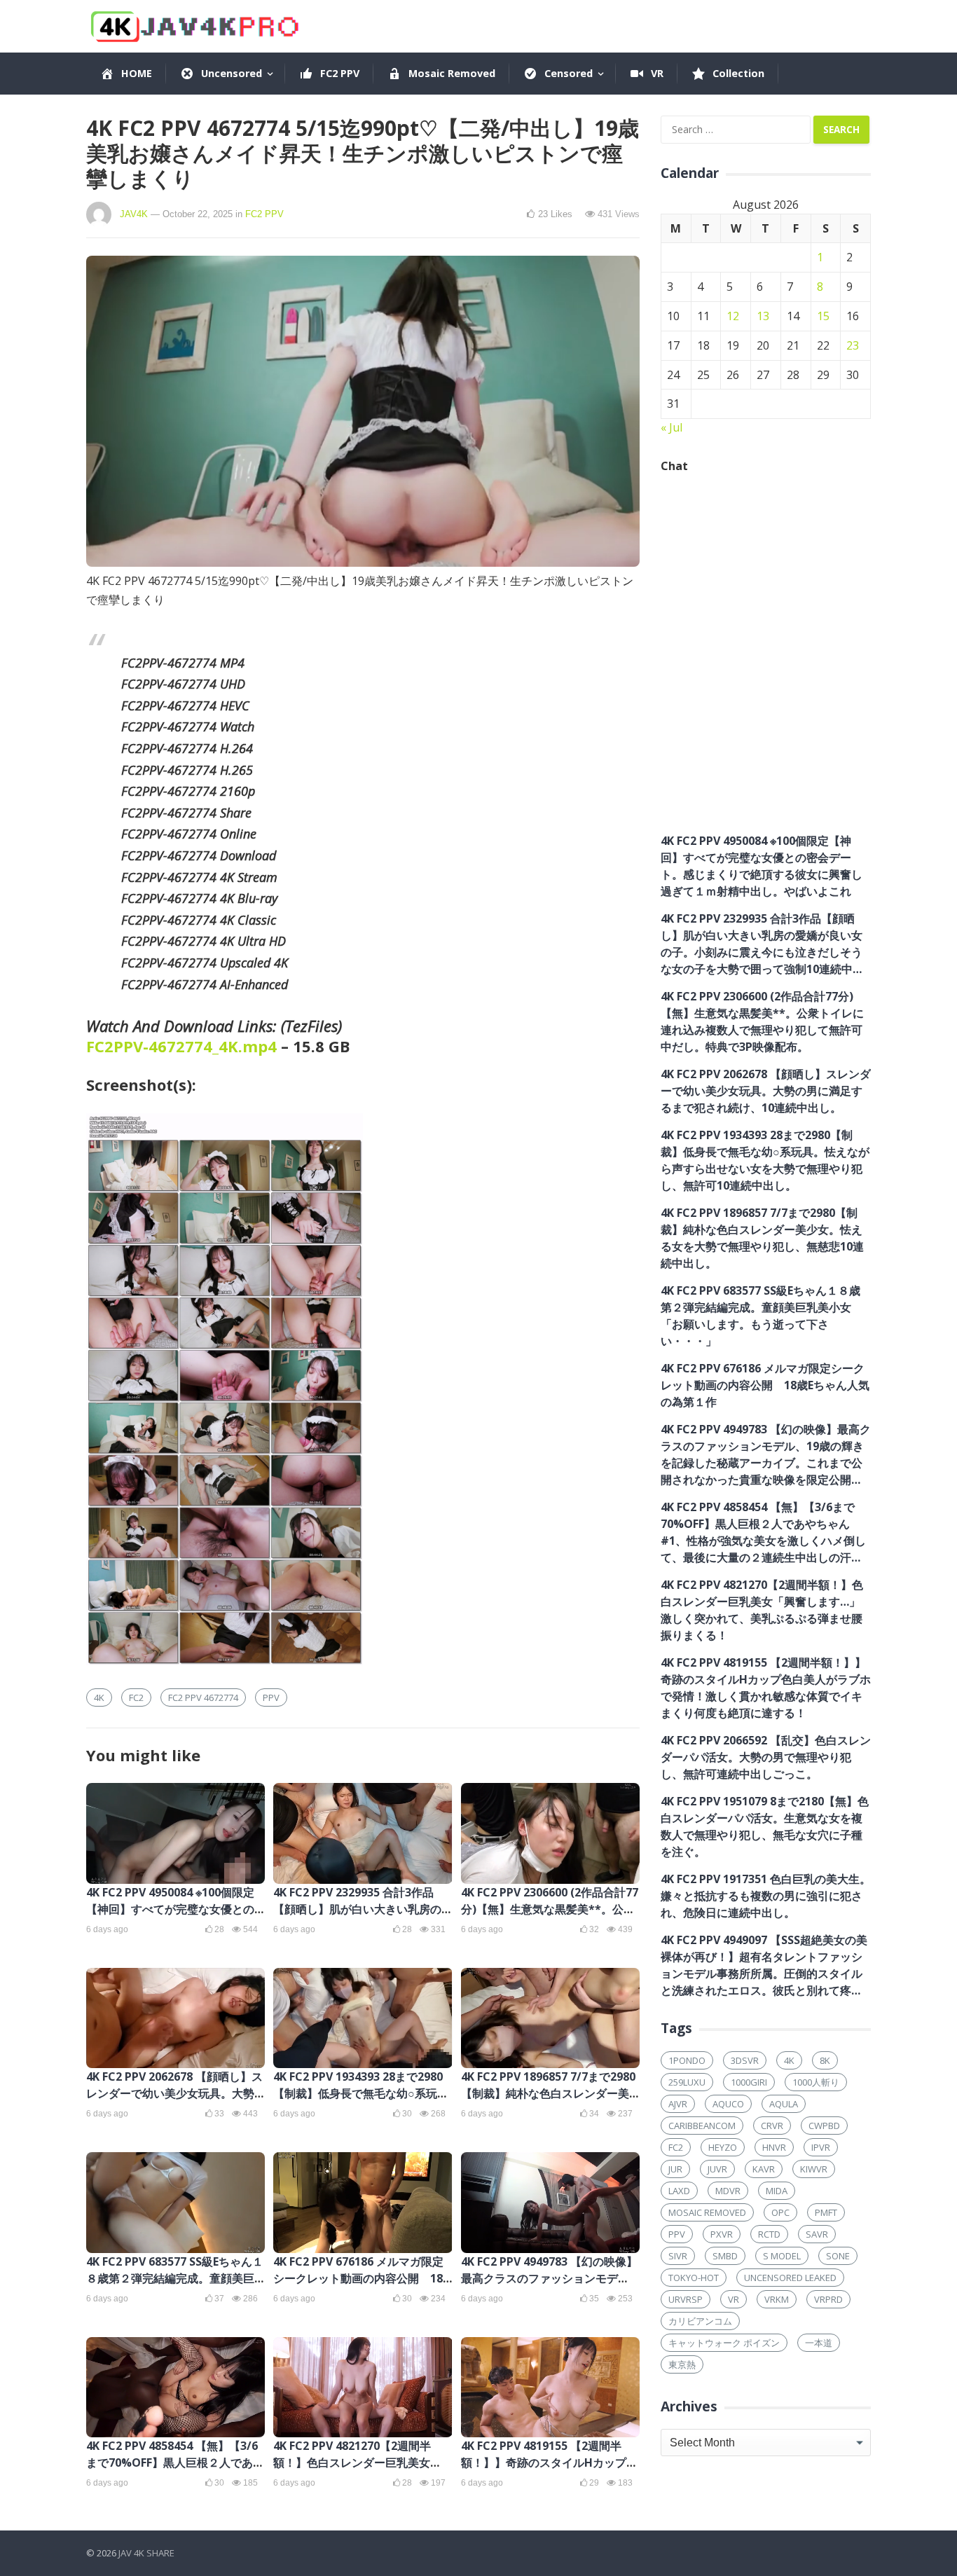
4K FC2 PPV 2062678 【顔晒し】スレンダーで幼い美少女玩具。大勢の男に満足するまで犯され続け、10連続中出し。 (766, 1091)
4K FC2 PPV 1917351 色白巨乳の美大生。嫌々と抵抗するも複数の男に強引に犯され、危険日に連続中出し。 (766, 1896)
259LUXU (687, 2082)
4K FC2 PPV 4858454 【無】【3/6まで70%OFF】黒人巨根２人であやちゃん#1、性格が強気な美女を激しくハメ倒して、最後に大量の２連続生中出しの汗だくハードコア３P (763, 1532)
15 (823, 316)
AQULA (784, 2104)
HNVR (774, 2147)
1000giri (749, 2082)
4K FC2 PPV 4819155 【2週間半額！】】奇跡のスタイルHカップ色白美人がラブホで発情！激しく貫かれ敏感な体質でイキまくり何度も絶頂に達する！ (766, 1688)
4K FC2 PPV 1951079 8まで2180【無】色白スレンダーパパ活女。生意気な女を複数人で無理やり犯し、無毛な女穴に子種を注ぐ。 (765, 1826)
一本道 (819, 2343)
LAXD (679, 2191)
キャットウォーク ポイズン (724, 2343)
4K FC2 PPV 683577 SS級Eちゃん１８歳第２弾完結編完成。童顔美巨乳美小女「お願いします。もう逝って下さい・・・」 (760, 1316)
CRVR (772, 2126)
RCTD (769, 2234)
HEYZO (723, 2147)
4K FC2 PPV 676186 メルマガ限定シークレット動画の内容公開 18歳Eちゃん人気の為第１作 (358, 2278)
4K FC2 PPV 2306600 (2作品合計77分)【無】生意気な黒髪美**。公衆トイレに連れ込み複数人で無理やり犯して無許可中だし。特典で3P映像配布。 (762, 1021)
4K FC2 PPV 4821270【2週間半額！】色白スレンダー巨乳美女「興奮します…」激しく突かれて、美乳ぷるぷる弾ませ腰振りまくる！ (762, 1610)
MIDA (777, 2191)
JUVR (717, 2169)
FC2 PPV (264, 214)
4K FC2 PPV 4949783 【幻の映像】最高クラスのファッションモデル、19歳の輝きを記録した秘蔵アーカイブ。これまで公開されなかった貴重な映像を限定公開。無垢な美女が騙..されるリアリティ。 (766, 1455)
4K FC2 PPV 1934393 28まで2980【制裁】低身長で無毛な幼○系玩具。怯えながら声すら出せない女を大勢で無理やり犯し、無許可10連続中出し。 (765, 1160)
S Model (782, 2256)
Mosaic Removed (707, 2212)
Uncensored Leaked (790, 2278)
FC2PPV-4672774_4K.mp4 (181, 1046)
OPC (780, 2212)
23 (853, 345)
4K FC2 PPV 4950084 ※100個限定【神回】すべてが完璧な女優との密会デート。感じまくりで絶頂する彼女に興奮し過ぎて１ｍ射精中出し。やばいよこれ (762, 866)
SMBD (725, 2256)
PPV (271, 1697)
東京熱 (682, 2364)
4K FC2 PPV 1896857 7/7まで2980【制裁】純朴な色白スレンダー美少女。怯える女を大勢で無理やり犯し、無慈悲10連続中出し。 (762, 1238)
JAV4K (134, 214)
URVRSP (686, 2299)
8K (825, 2060)
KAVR (764, 2169)
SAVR (817, 2234)
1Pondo (687, 2060)
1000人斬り (816, 2082)
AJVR (678, 2104)
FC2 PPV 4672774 (203, 1697)
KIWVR (814, 2169)
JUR (675, 2169)
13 (763, 316)
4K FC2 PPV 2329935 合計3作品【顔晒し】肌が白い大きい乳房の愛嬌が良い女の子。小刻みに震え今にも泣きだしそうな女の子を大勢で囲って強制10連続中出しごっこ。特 (762, 944)
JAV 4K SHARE (146, 2553)
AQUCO (728, 2104)
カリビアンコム (700, 2321)
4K (99, 1697)
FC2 (136, 1697)
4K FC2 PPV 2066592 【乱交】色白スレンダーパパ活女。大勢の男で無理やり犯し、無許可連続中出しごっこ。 (766, 1757)
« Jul (672, 427)
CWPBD (824, 2126)
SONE (838, 2256)
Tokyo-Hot (694, 2278)
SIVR (678, 2256)
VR (734, 2299)
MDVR (728, 2191)
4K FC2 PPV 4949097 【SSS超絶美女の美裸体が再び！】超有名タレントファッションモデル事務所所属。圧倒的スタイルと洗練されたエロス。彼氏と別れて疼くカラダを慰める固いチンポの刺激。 (764, 1965)
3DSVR (745, 2060)
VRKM (777, 2299)
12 (733, 316)
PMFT (826, 2212)
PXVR (722, 2234)
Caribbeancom (702, 2126)
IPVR (821, 2147)
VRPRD (828, 2299)
